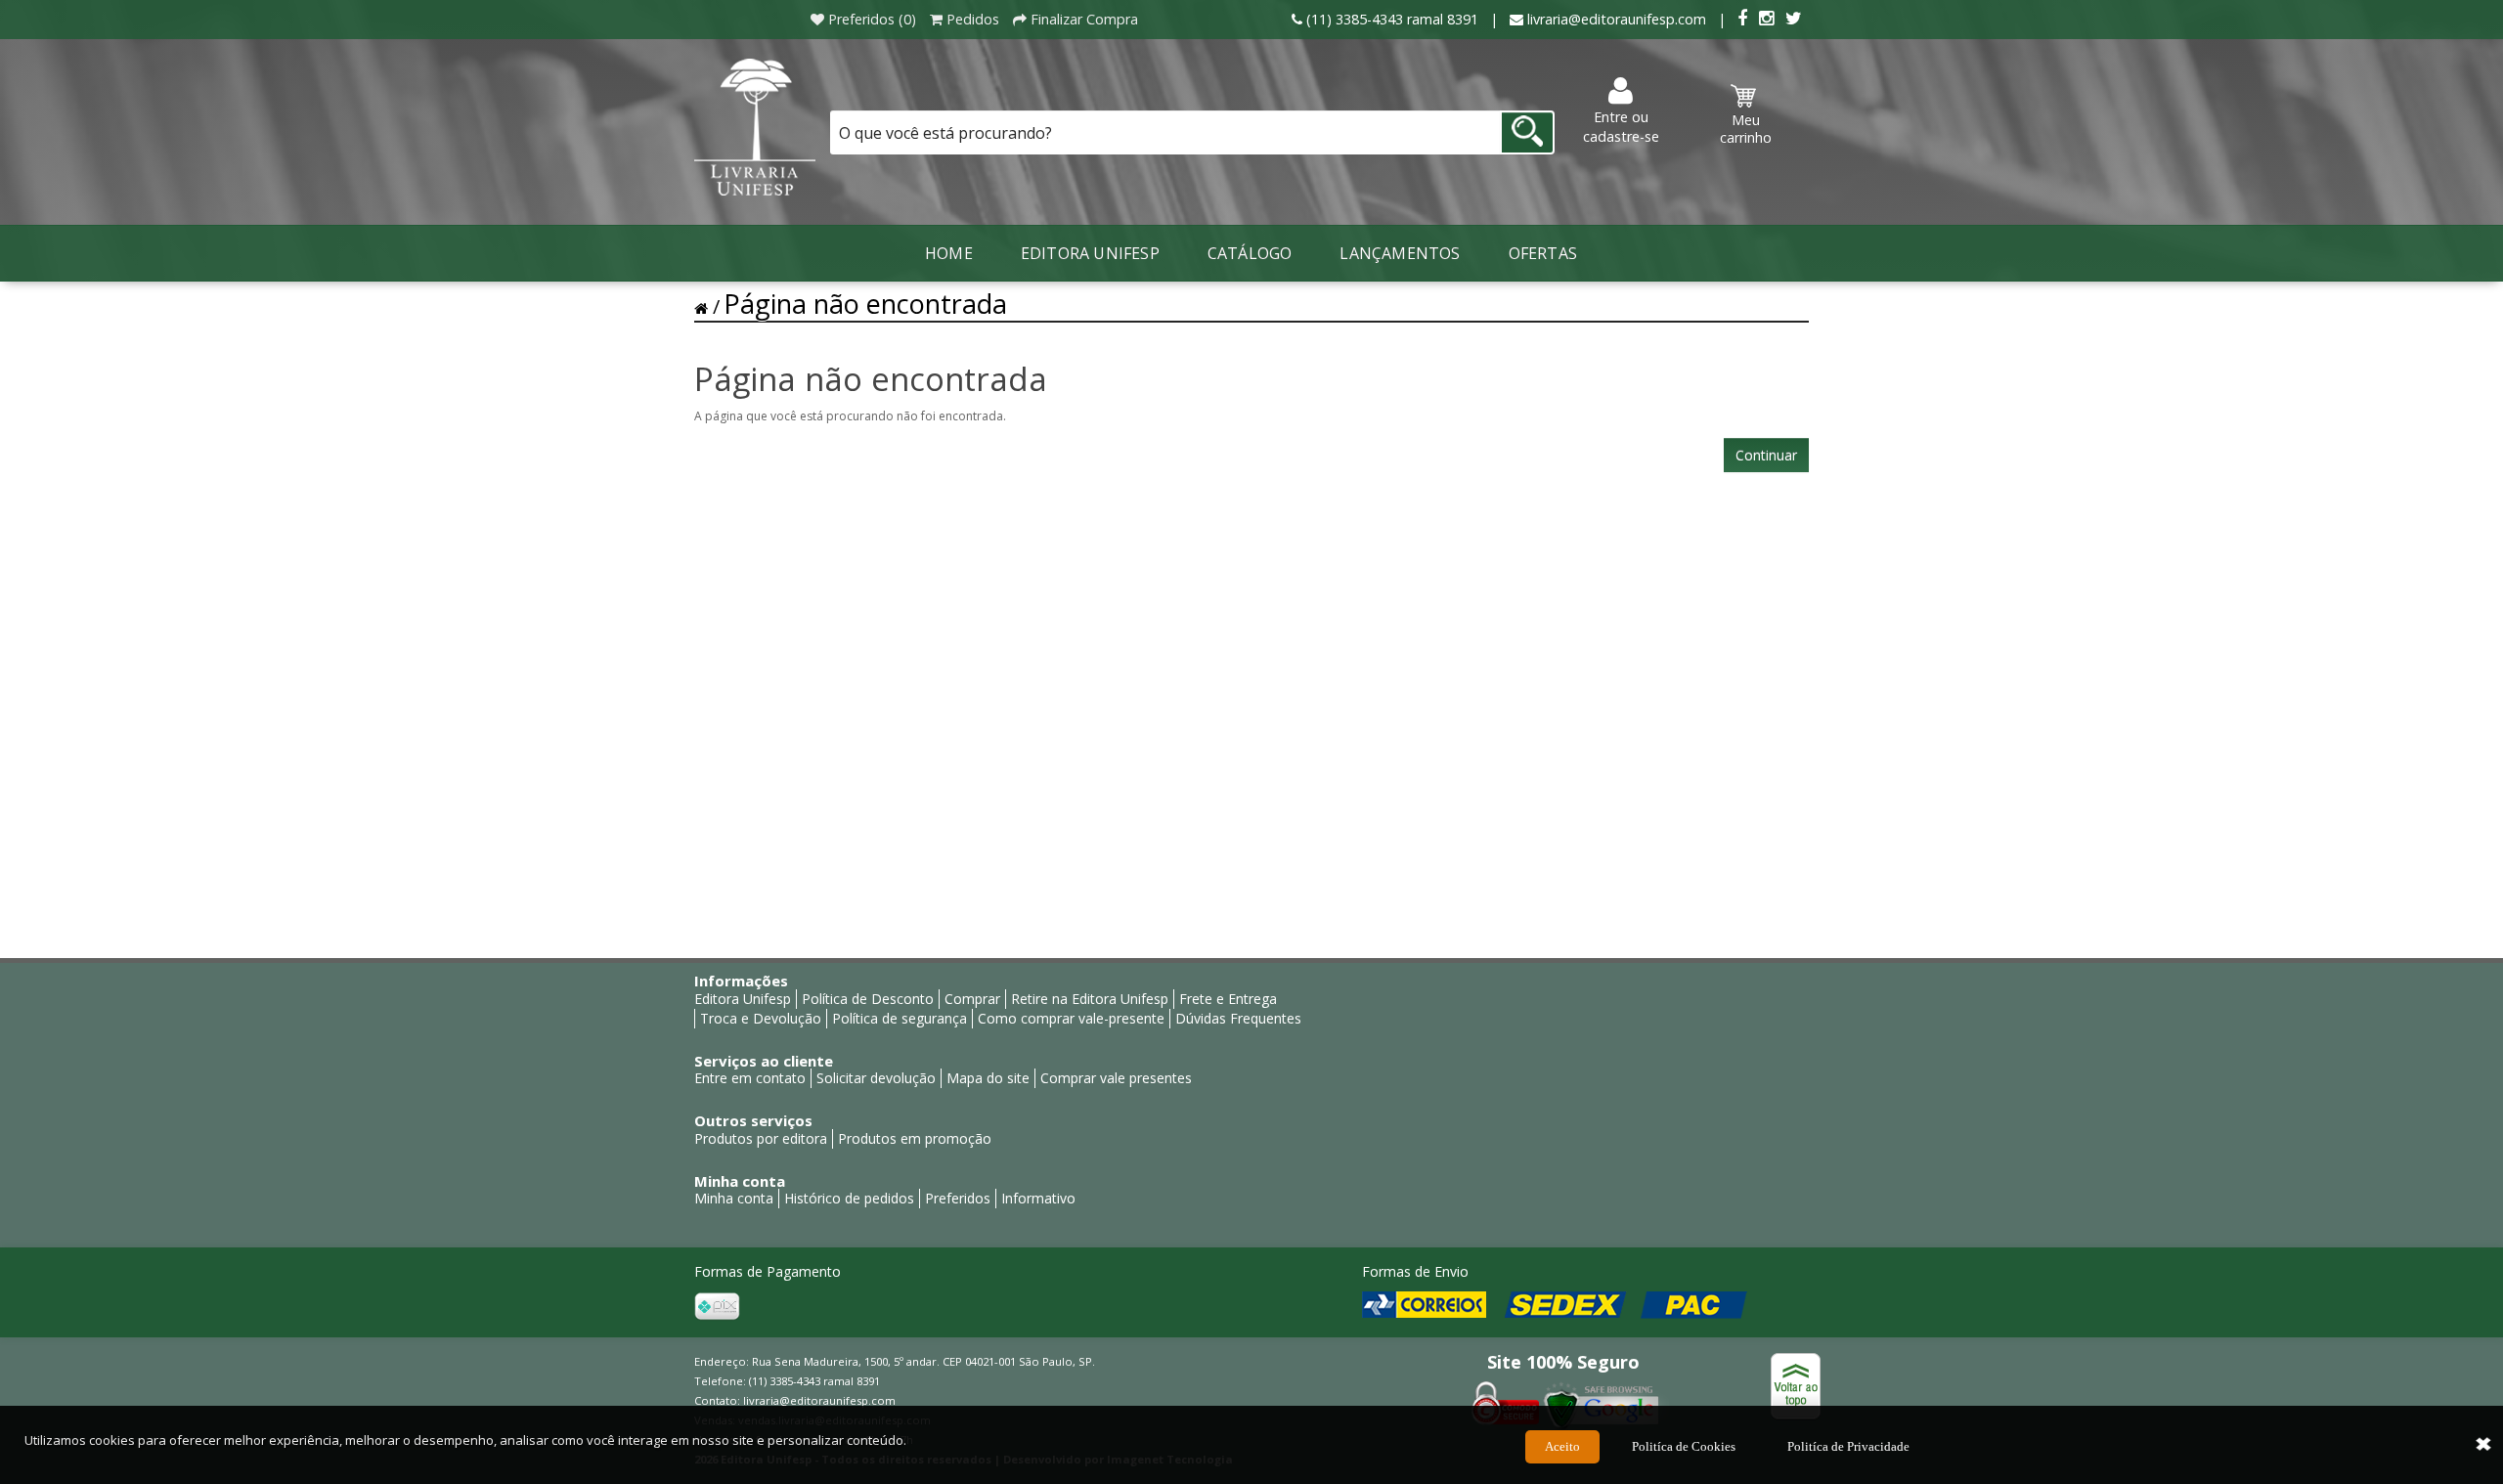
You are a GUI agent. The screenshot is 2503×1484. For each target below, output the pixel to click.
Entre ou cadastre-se (1621, 127)
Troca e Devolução (761, 1018)
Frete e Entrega (1228, 999)
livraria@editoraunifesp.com (819, 1400)
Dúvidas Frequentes (1238, 1018)
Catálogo (1250, 253)
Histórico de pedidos (849, 1198)
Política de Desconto (868, 999)
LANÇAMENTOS (1400, 253)
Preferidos (958, 1198)
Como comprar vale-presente (1071, 1018)
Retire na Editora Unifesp (1090, 999)
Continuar (1766, 455)
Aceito (1562, 1446)
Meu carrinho (1746, 129)
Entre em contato (750, 1078)
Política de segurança (900, 1018)
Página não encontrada (865, 304)
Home (949, 253)
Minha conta (734, 1198)
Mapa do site (988, 1078)
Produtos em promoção (915, 1138)
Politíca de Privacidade (1848, 1446)
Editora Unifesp (1090, 253)
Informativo (1038, 1198)
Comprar (972, 999)
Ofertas (1543, 253)
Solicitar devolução (876, 1078)
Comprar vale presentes (1116, 1078)
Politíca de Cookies (1684, 1446)
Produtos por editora (761, 1138)
